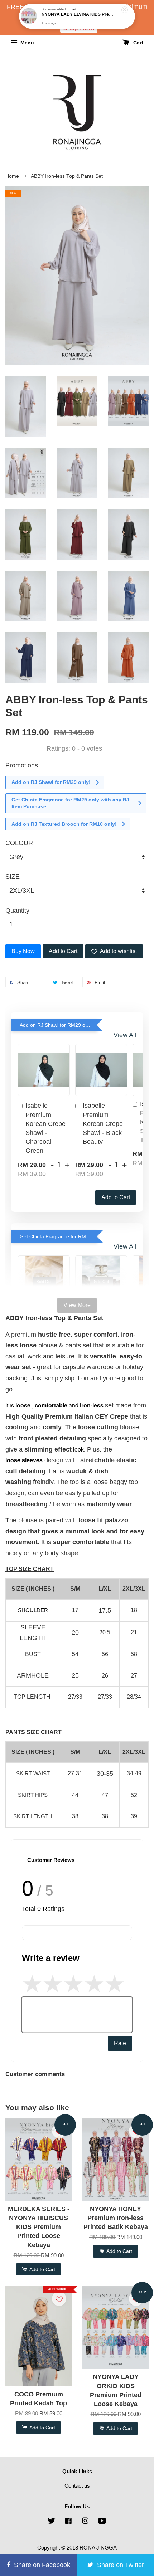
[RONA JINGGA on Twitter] (52, 2522)
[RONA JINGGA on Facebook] (68, 2522)
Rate (120, 2043)
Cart (138, 43)
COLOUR (19, 843)
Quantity (17, 911)
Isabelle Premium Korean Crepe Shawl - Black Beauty (103, 1124)
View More (77, 1305)
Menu (27, 43)
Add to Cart (116, 1197)
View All (125, 1035)
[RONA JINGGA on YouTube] (102, 2522)
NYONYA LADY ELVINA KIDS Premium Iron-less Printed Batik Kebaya (77, 14)
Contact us (77, 2486)
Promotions (22, 765)
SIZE (13, 877)
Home (12, 176)
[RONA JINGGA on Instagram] (85, 2522)
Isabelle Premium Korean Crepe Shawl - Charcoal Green (45, 1128)
